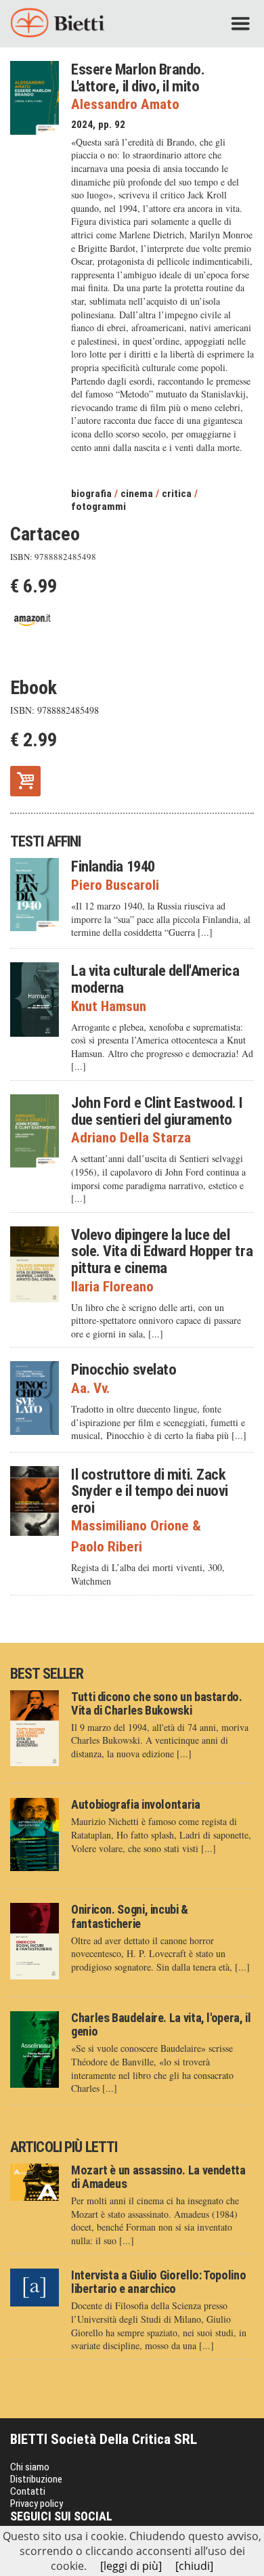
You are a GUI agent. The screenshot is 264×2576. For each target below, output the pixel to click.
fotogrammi (98, 507)
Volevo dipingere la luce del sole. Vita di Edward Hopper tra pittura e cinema (162, 1251)
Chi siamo (30, 2467)
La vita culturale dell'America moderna (155, 979)
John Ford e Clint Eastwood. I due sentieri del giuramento (157, 1111)
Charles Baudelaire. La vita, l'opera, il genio (161, 2024)
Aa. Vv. (90, 1389)
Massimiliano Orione (136, 1526)
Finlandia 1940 (113, 866)
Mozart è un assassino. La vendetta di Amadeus (158, 2177)
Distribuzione (36, 2479)
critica (177, 494)
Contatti (28, 2491)
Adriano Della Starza (131, 1138)
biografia (91, 494)
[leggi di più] (131, 2566)
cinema (137, 494)
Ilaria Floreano (112, 1287)
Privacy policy (37, 2504)
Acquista (25, 780)
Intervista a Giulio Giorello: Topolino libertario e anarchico (158, 2282)
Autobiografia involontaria (136, 1804)
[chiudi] (194, 2566)
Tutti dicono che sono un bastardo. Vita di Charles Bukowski (157, 1703)
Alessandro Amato (125, 105)
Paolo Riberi (107, 1547)
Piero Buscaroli (115, 885)
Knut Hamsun (109, 1007)
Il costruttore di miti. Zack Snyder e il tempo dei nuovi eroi (150, 1491)
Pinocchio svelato (124, 1369)
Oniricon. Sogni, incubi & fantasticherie (130, 1916)
